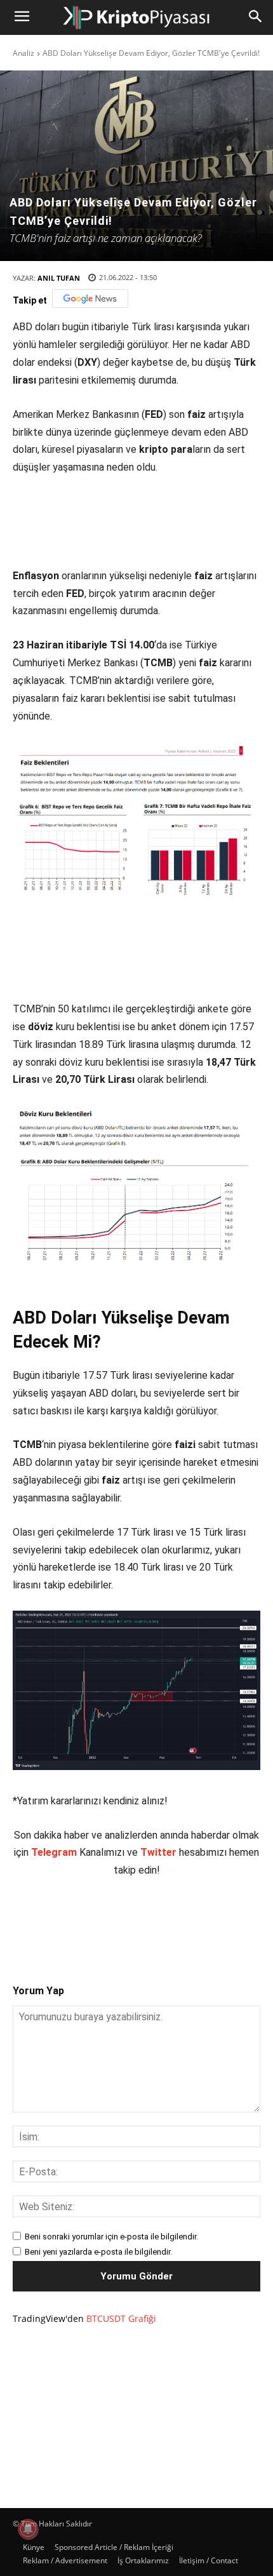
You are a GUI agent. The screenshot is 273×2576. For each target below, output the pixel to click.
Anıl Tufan (59, 278)
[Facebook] (65, 1920)
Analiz (23, 53)
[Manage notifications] (28, 2529)
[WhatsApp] (153, 1920)
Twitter (158, 1852)
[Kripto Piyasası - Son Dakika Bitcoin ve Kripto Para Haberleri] (136, 17)
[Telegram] (182, 1920)
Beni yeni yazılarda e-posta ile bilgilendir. (98, 2252)
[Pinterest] (124, 1920)
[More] (212, 1920)
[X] (95, 1920)
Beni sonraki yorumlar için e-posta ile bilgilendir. (111, 2237)
